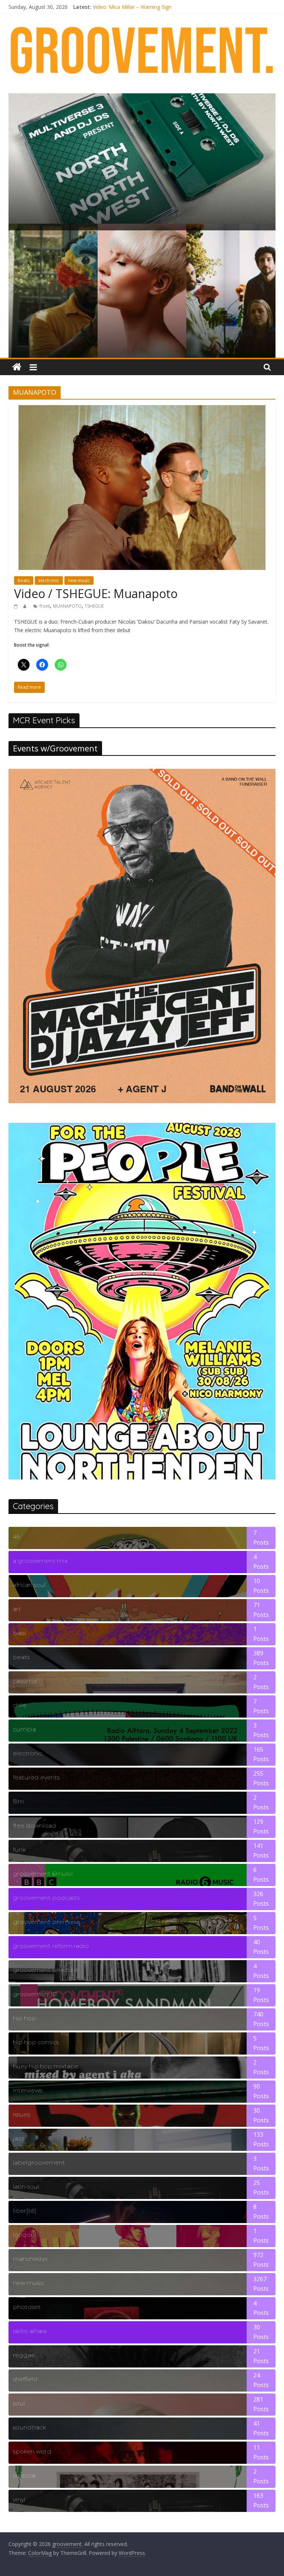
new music (79, 580)
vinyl (19, 2500)
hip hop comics (36, 2042)
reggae (24, 2355)
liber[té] (25, 2211)
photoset (27, 2307)
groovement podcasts (46, 1898)
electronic (49, 580)
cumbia (24, 1729)
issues (21, 2114)
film (18, 1801)
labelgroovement (39, 2163)
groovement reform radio (51, 1946)
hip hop (25, 2018)
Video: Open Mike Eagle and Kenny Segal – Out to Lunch (160, 7)
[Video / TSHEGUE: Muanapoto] (142, 410)
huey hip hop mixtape (46, 2066)
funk (19, 1850)
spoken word (32, 2451)
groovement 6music (43, 1874)
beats (24, 580)
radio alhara (30, 2331)
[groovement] (17, 367)
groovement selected (45, 1970)
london (24, 2235)
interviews (28, 2090)
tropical (24, 2475)
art (17, 1609)
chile (20, 1705)
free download (35, 1826)
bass (19, 1633)
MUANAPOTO (67, 606)
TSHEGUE (94, 606)
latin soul (26, 2187)
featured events (36, 1777)
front (45, 606)
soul (19, 2403)
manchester (31, 2259)
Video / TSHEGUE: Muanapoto (96, 593)
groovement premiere (46, 1922)
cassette (25, 1681)
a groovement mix (40, 1561)
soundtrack (29, 2427)
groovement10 (35, 1994)
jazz (18, 2138)
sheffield (25, 2379)
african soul (29, 1585)
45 (16, 1537)
